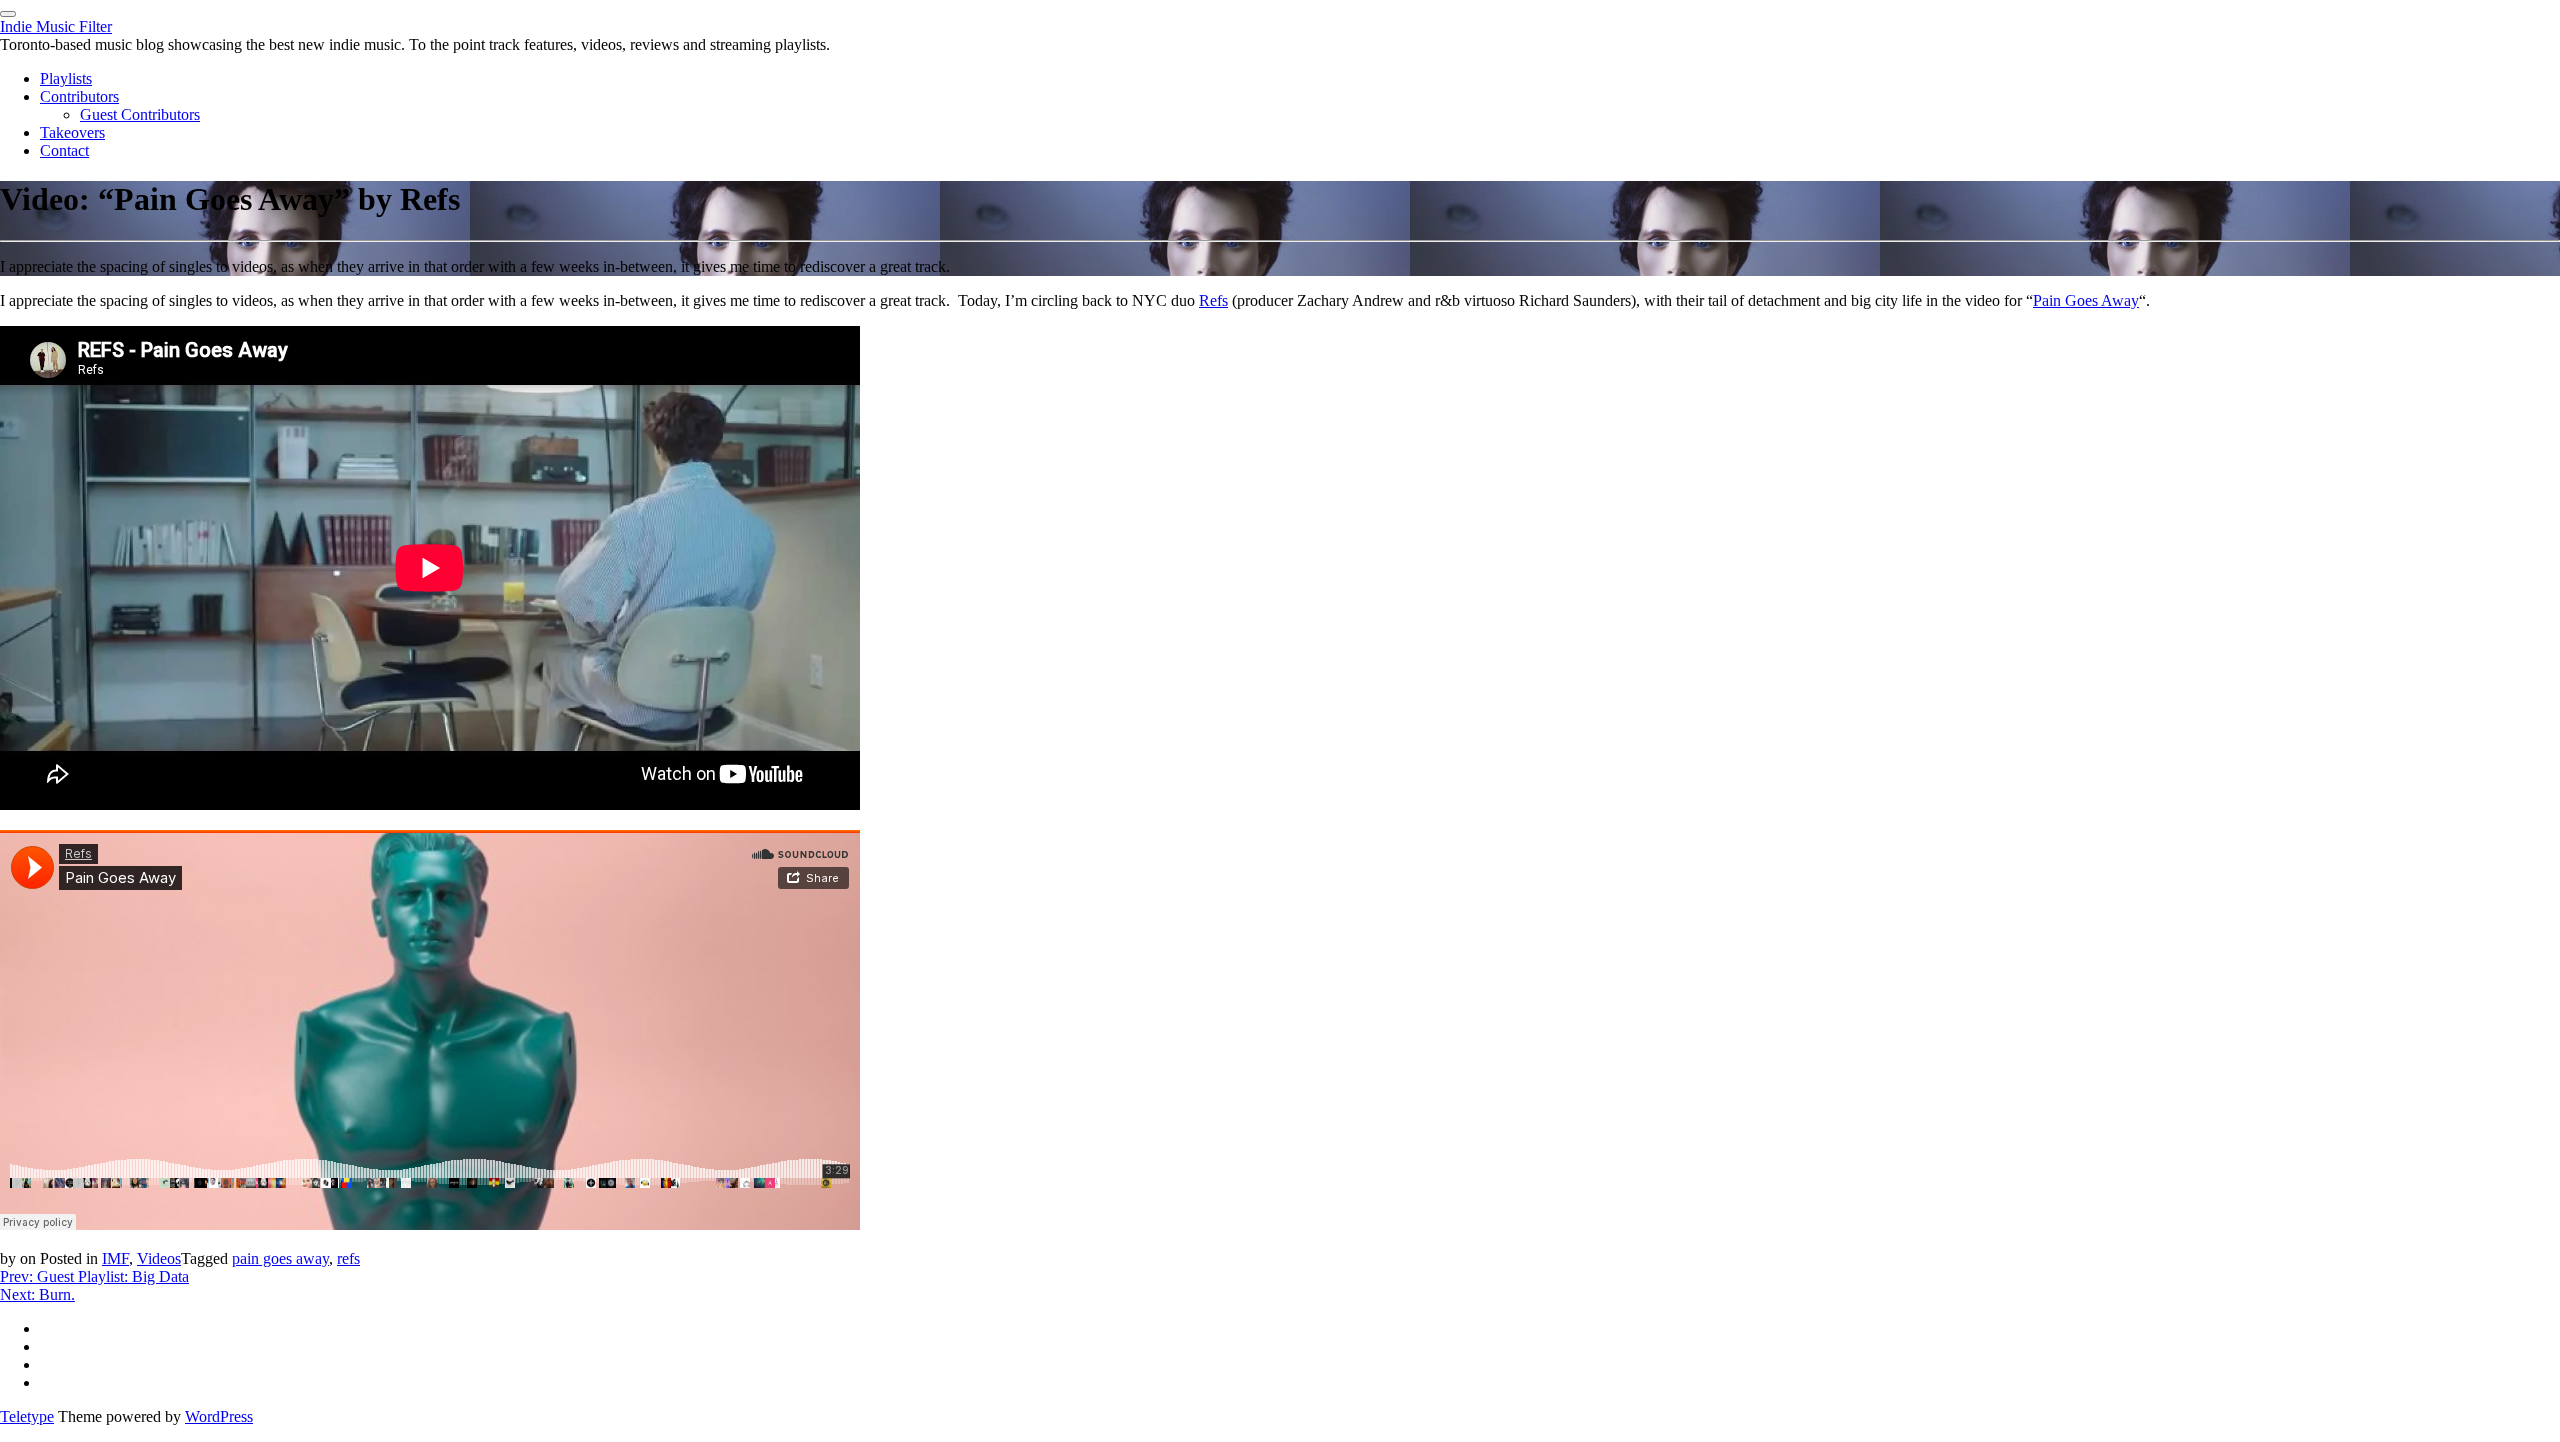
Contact (64, 150)
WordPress (219, 1416)
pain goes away (280, 1258)
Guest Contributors (140, 114)
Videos (159, 1258)
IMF (115, 1258)
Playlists (66, 78)
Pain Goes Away (2086, 300)
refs (348, 1258)
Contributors (79, 96)
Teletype (27, 1416)
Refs (1213, 300)
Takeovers (72, 132)
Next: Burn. (37, 1294)
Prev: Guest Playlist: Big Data (94, 1276)
